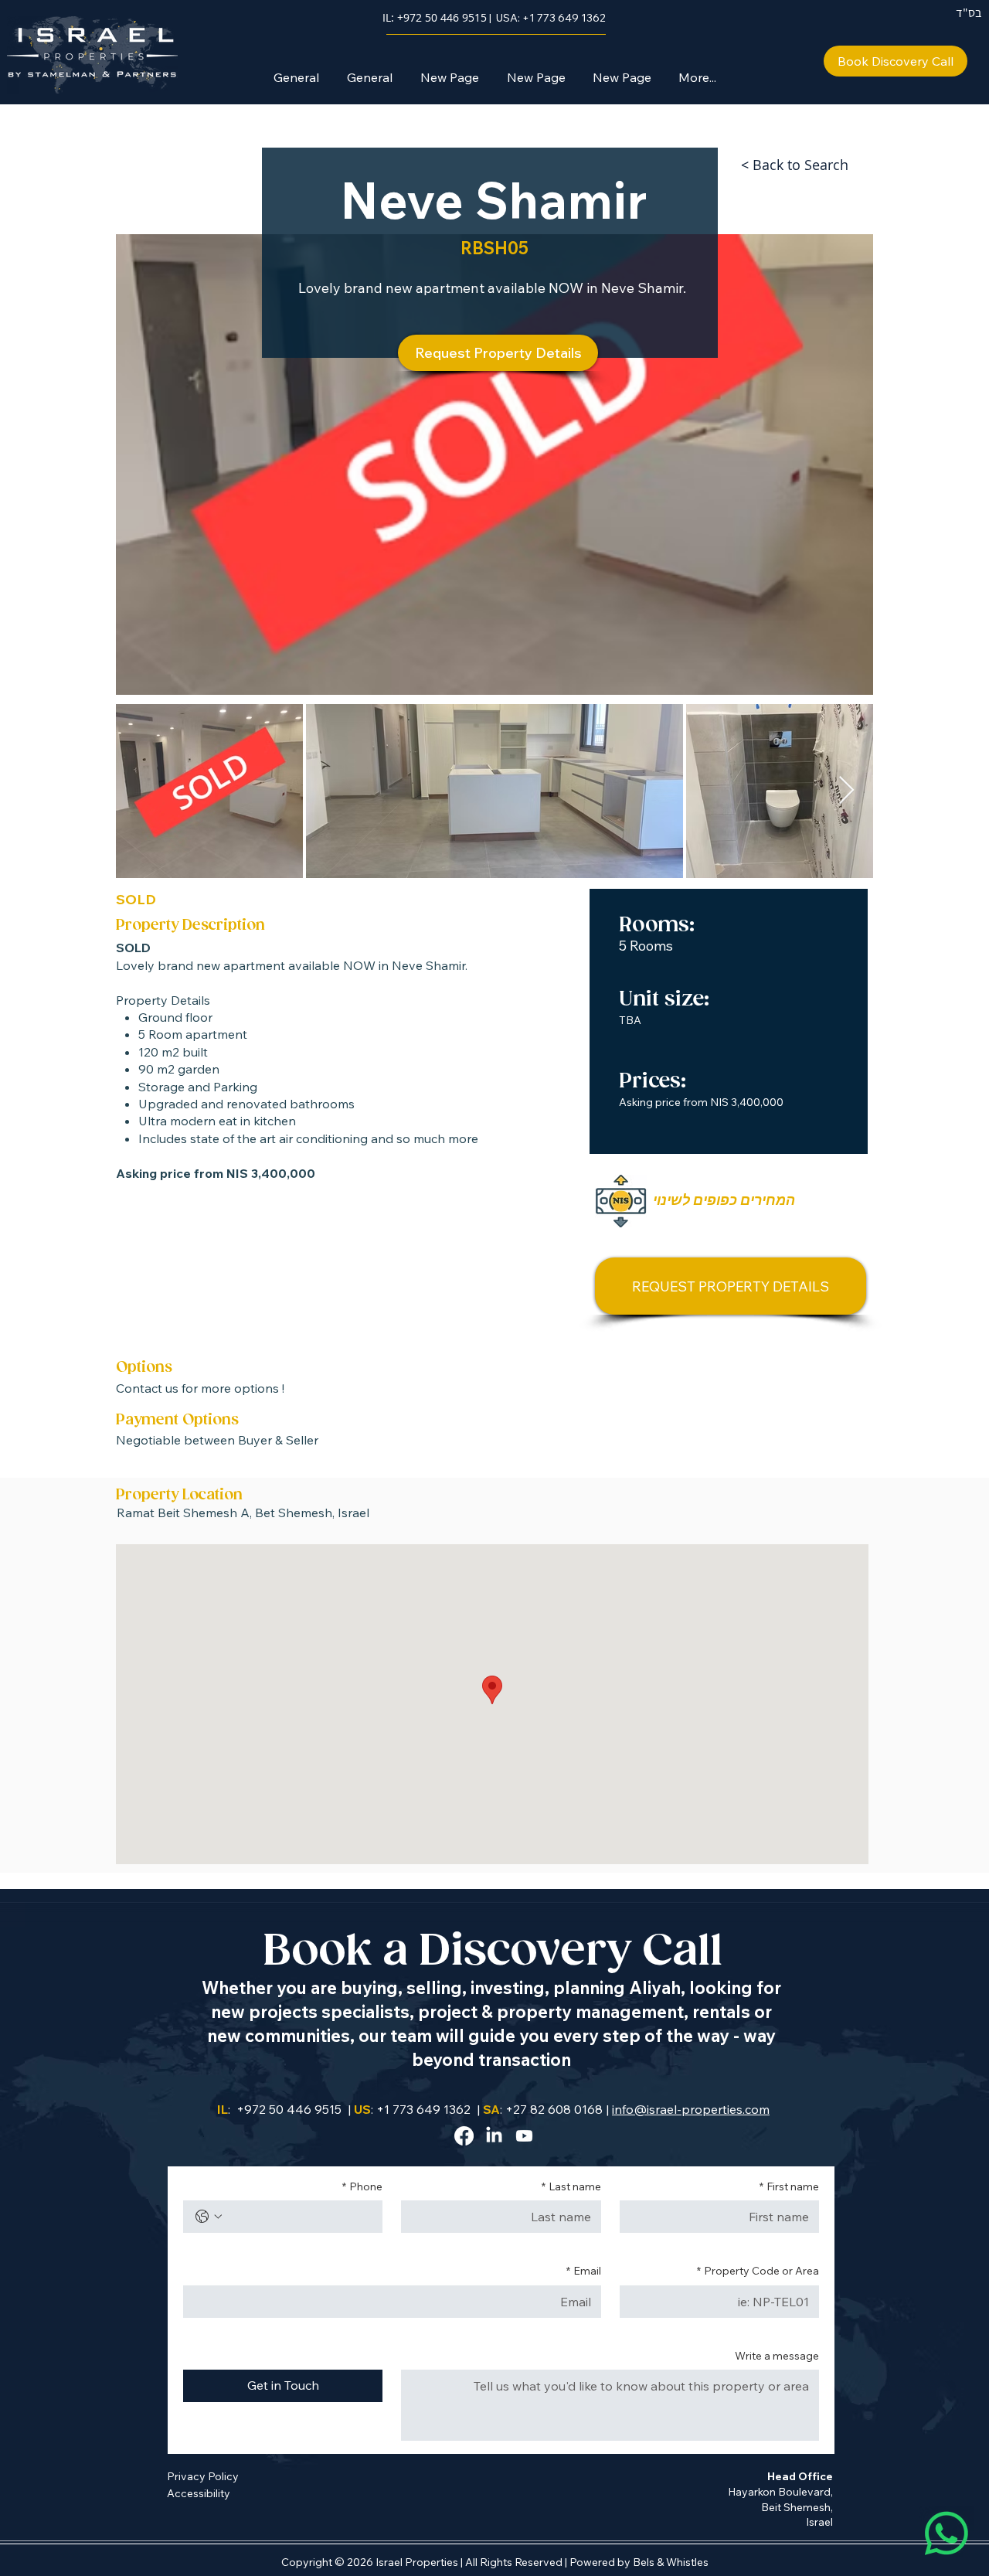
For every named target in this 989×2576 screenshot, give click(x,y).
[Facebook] (464, 2136)
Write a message (777, 2356)
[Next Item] (846, 791)
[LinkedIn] (494, 2136)
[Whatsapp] (947, 2533)
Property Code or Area (758, 2271)
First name (789, 2186)
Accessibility (199, 2493)
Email (584, 2271)
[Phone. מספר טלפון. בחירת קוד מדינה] (209, 2217)
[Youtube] (524, 2136)
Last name (571, 2186)
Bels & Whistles (671, 2562)
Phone (362, 2186)
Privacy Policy (203, 2476)
